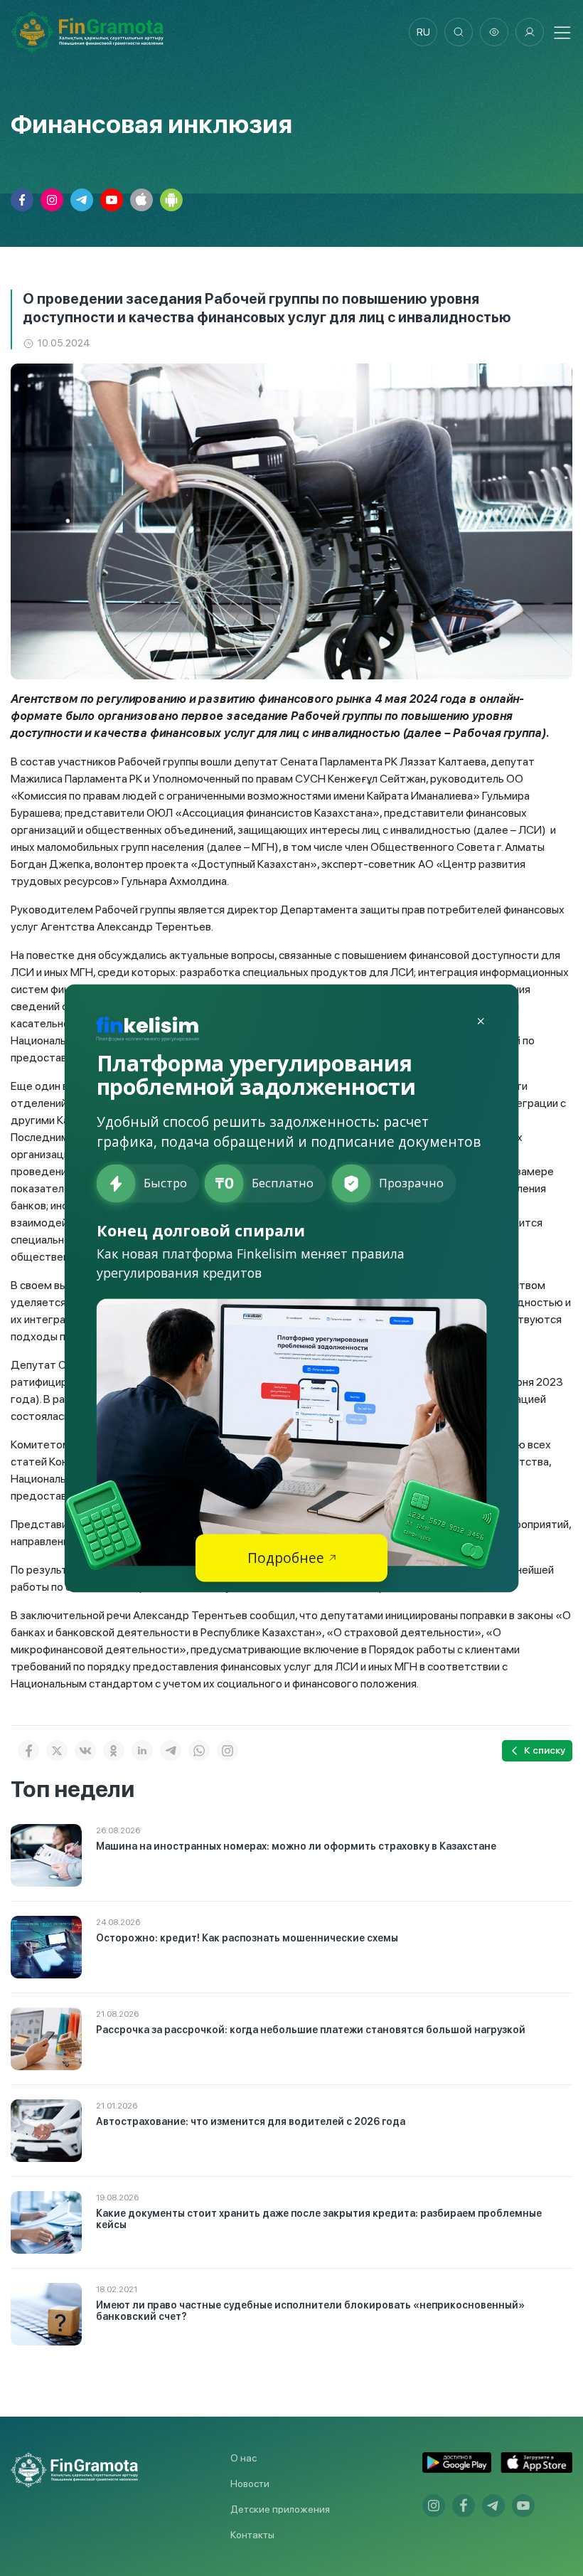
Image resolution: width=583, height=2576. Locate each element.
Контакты (252, 2535)
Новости (250, 2484)
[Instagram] (228, 1751)
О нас (244, 2458)
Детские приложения (280, 2509)
